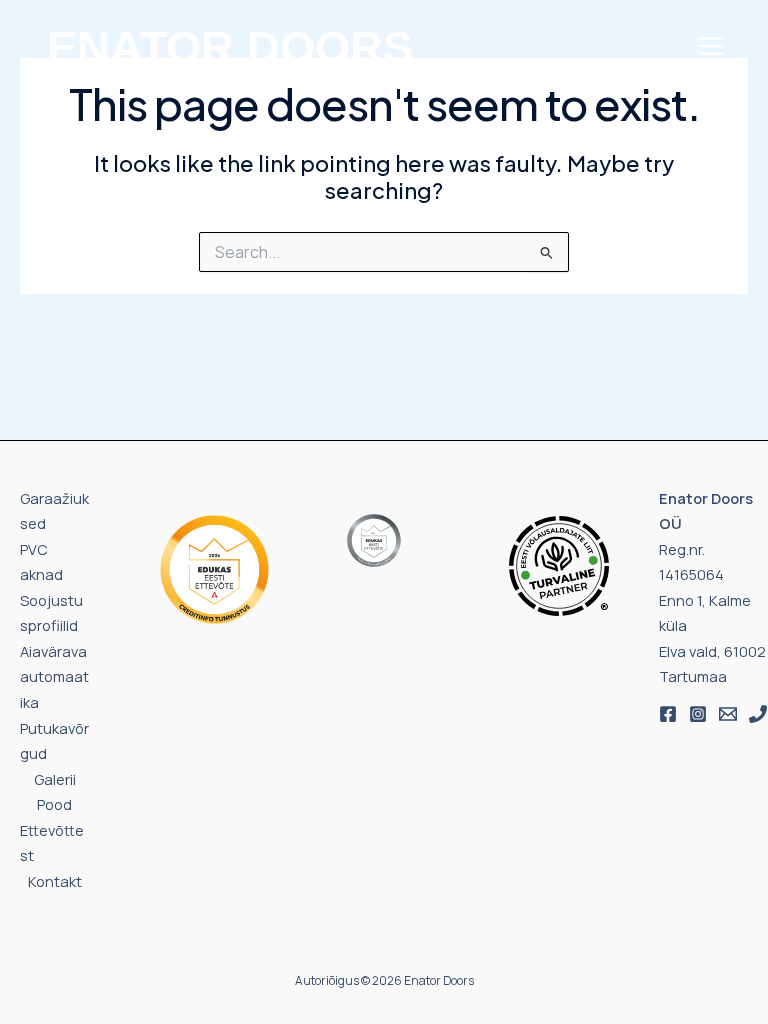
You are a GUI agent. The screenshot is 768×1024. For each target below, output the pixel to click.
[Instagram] (698, 714)
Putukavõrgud (54, 741)
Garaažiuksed (54, 511)
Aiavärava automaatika (54, 676)
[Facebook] (668, 714)
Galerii (55, 779)
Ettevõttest (52, 843)
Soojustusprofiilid (51, 613)
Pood (54, 804)
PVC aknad (41, 562)
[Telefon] (758, 714)
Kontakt (55, 881)
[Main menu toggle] (711, 46)
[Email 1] (728, 714)
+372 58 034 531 (87, 137)
